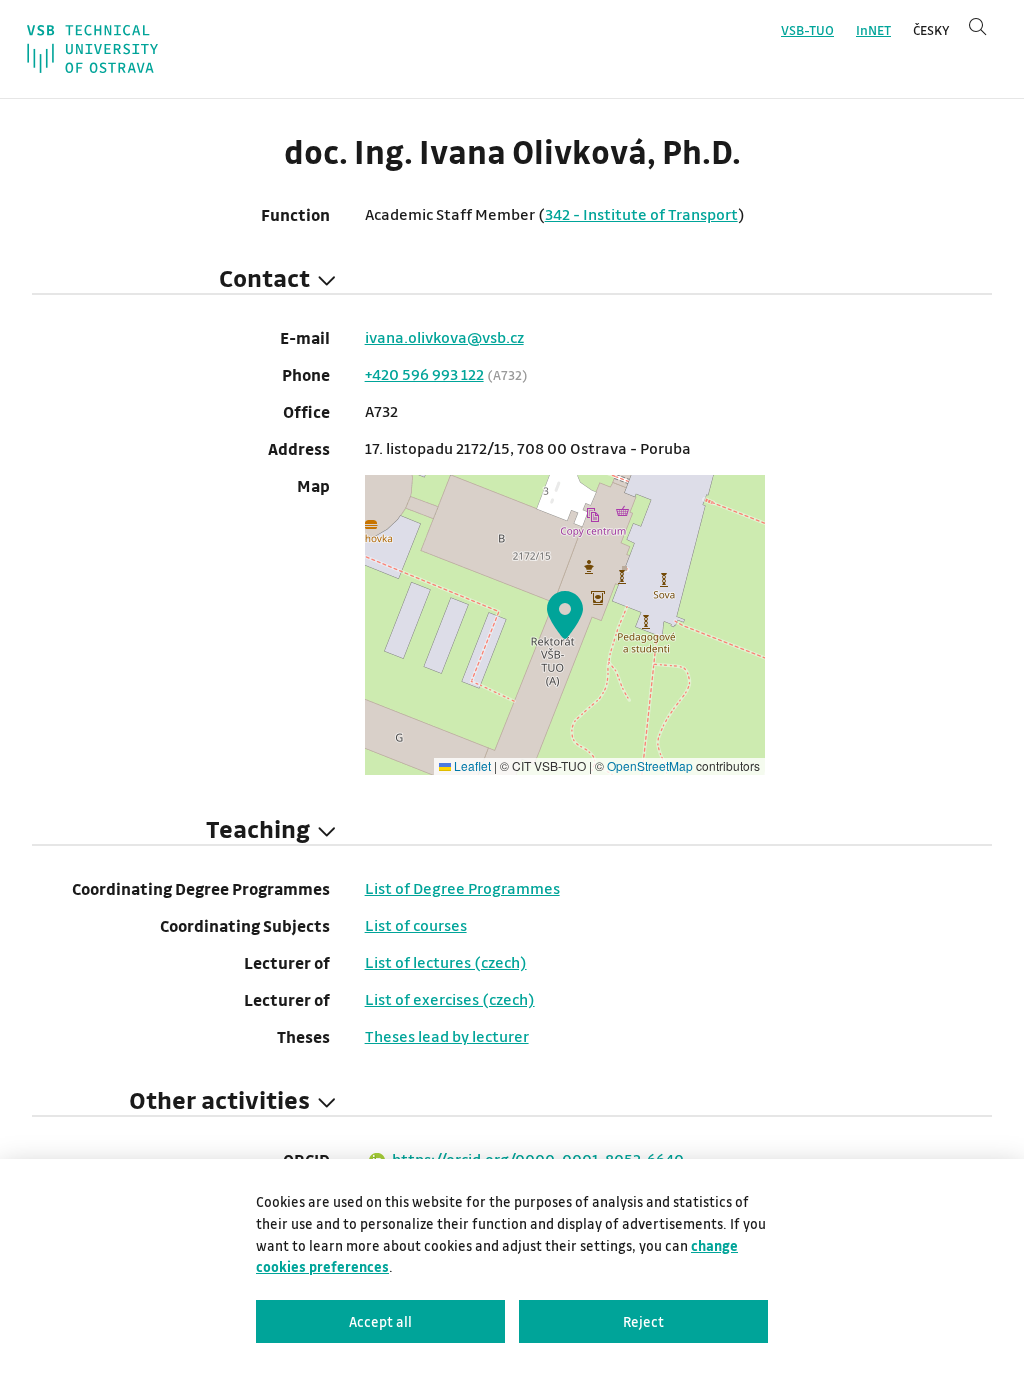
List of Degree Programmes (462, 888)
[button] (565, 615)
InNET (873, 30)
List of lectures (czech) (446, 962)
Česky (931, 30)
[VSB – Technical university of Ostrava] (92, 49)
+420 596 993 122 (424, 374)
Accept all (380, 1321)
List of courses (416, 925)
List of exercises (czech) (450, 999)
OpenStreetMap (650, 765)
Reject (643, 1321)
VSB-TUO (807, 30)
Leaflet (471, 765)
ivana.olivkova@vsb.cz (444, 337)
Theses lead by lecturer (447, 1036)
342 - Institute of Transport (641, 214)
